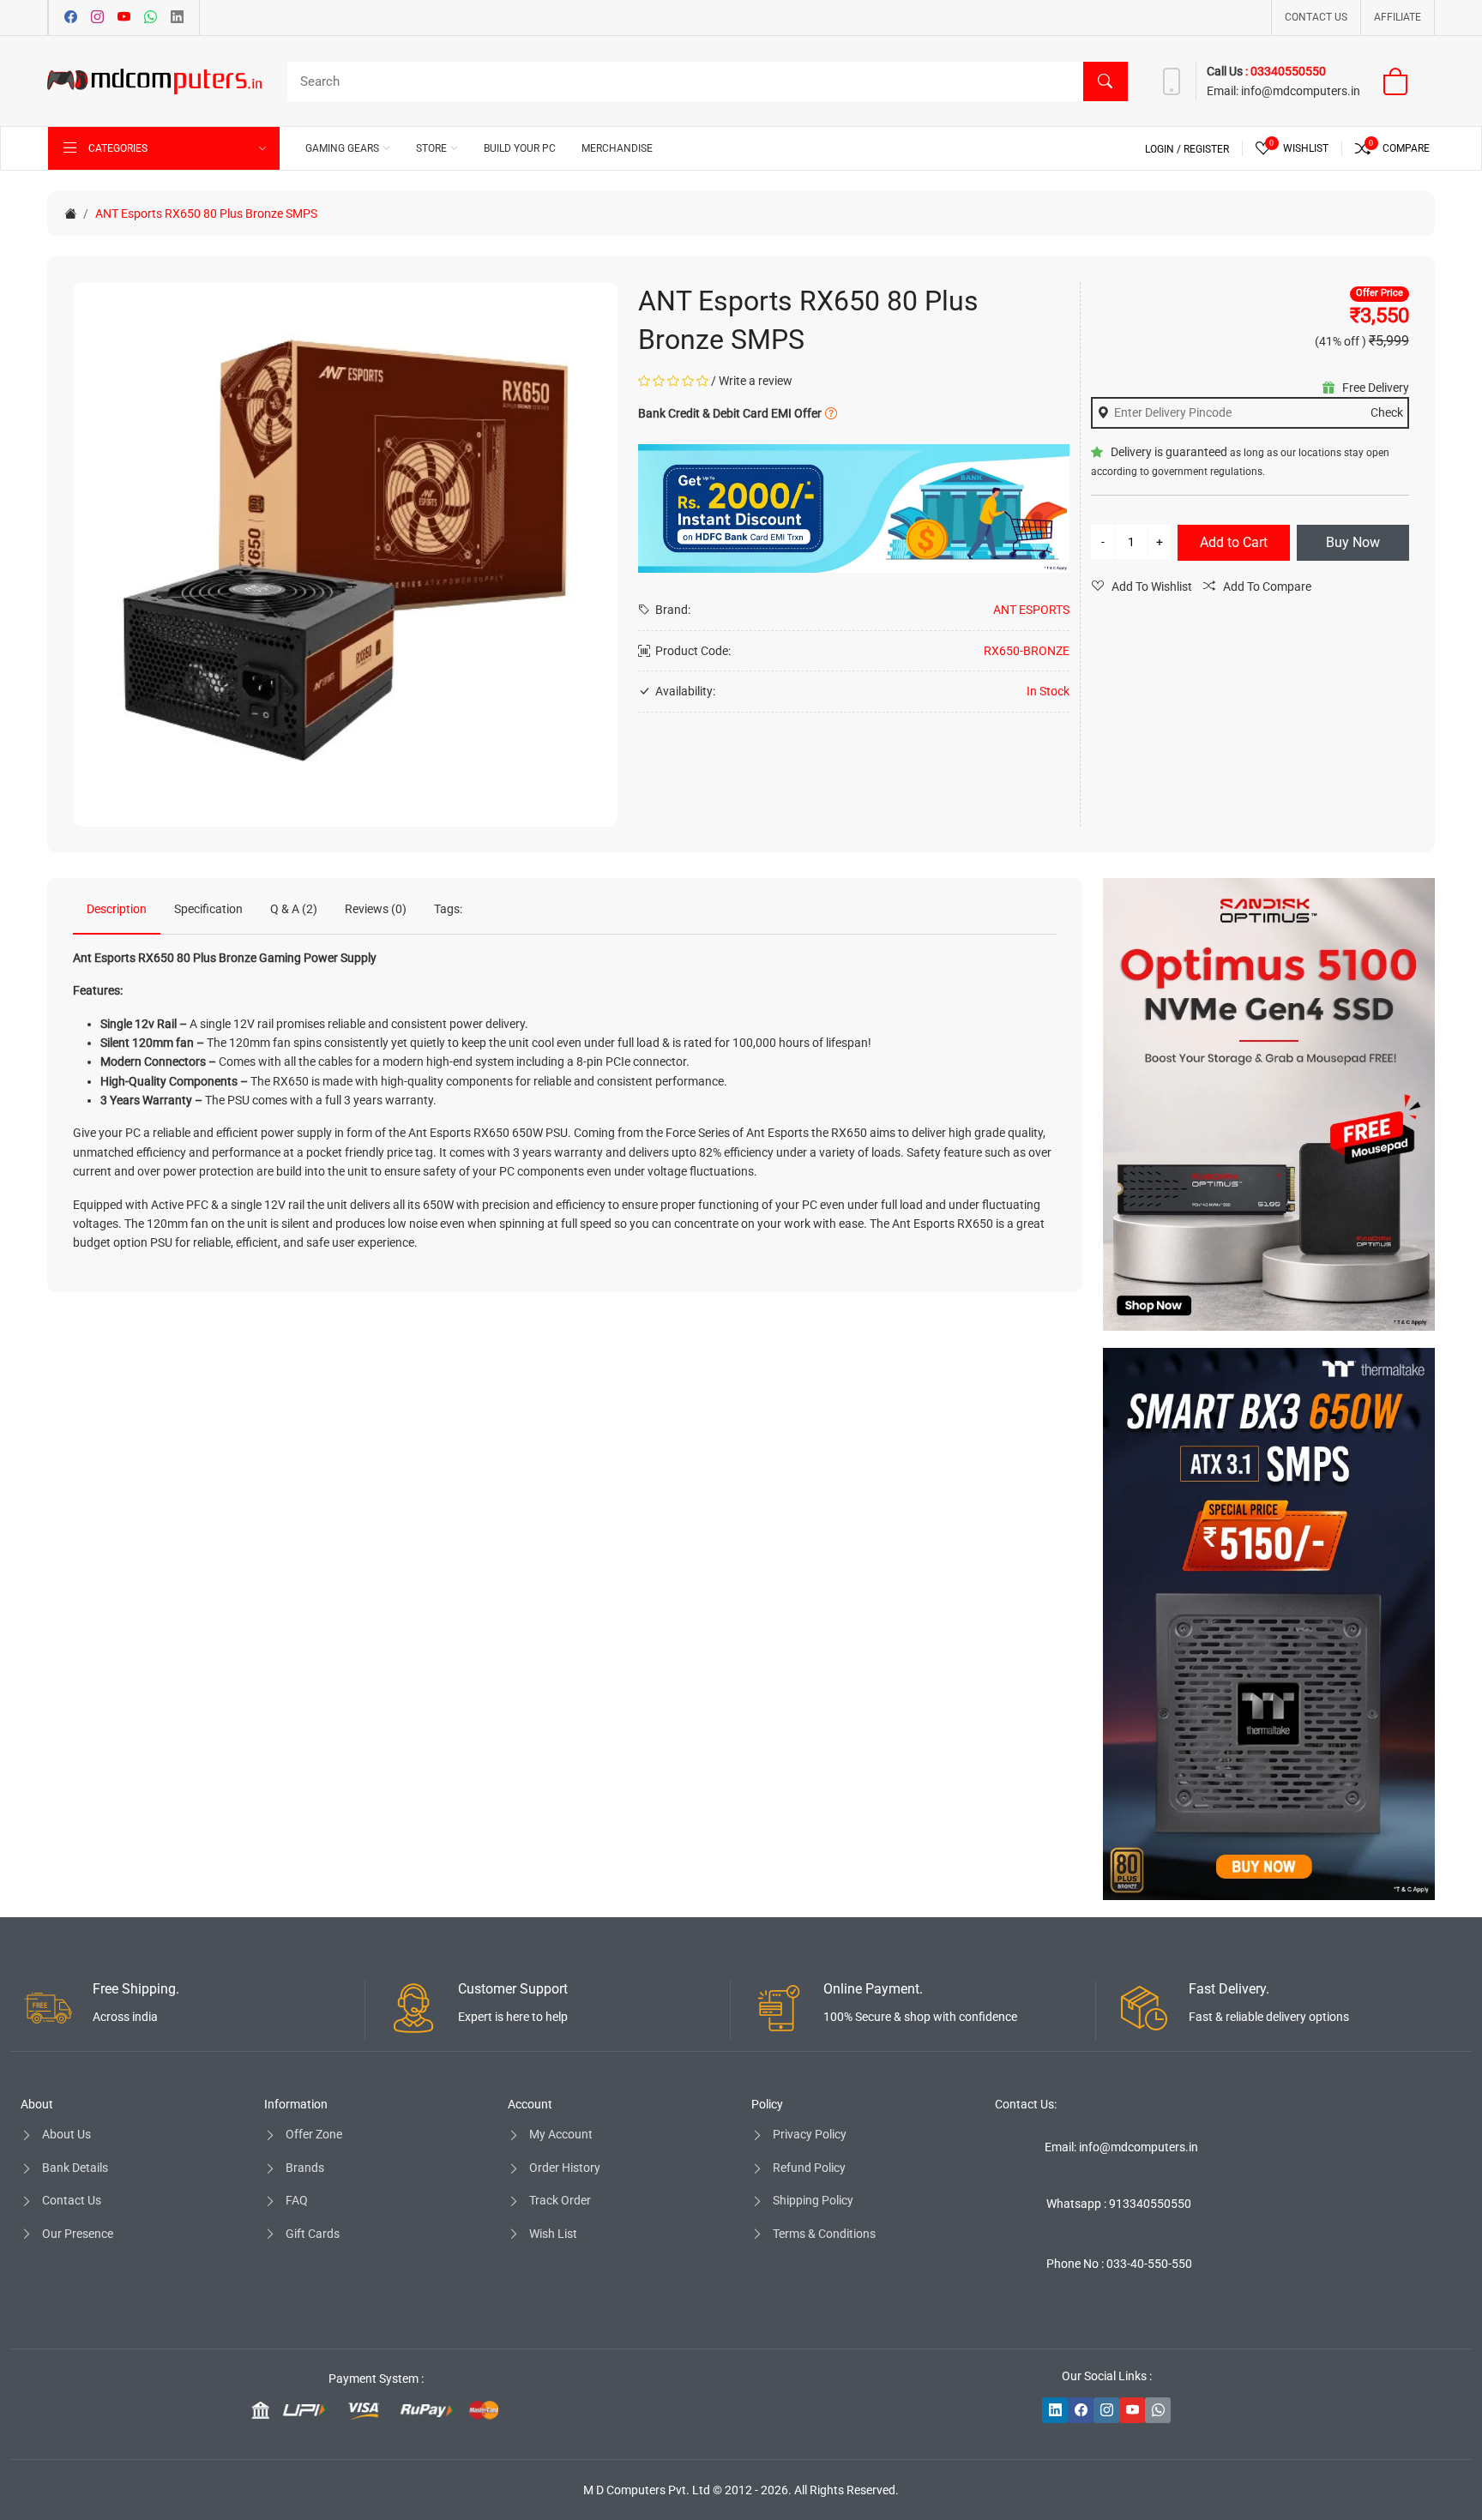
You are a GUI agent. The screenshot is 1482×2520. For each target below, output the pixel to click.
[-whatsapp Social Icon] (1158, 2410)
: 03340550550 (1286, 71)
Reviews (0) (376, 909)
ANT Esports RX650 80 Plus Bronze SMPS (206, 214)
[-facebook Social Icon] (1081, 2410)
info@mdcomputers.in (1301, 91)
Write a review (756, 381)
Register (1206, 149)
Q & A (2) (294, 909)
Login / (1164, 149)
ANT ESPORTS (1031, 610)
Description (117, 909)
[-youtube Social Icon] (1132, 2410)
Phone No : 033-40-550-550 (1119, 2264)
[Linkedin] (177, 18)
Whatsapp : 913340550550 (1119, 2204)
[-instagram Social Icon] (1106, 2410)
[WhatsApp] (151, 18)
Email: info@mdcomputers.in (1121, 2147)
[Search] (1105, 81)
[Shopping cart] (1406, 81)
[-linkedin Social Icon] (1055, 2410)
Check (1387, 412)
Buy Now (1353, 542)
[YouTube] (124, 18)
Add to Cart (1234, 542)
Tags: (448, 909)
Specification (208, 909)
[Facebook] (71, 18)
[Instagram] (97, 18)
